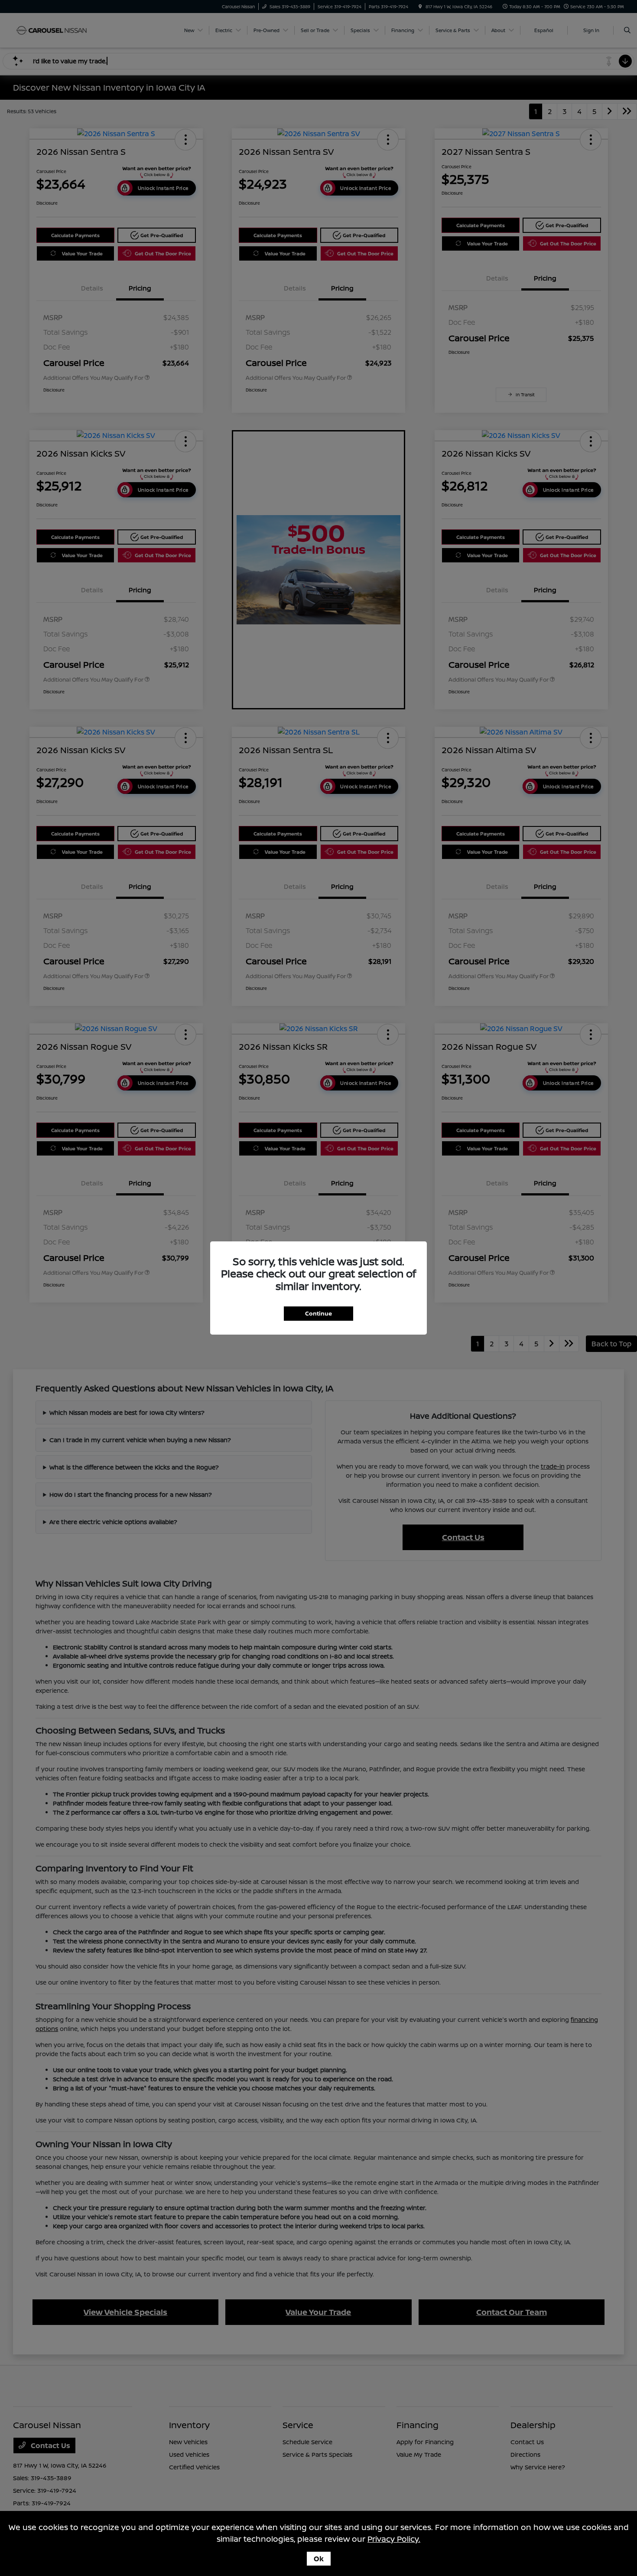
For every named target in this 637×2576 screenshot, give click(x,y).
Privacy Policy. (394, 2539)
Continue (318, 1313)
